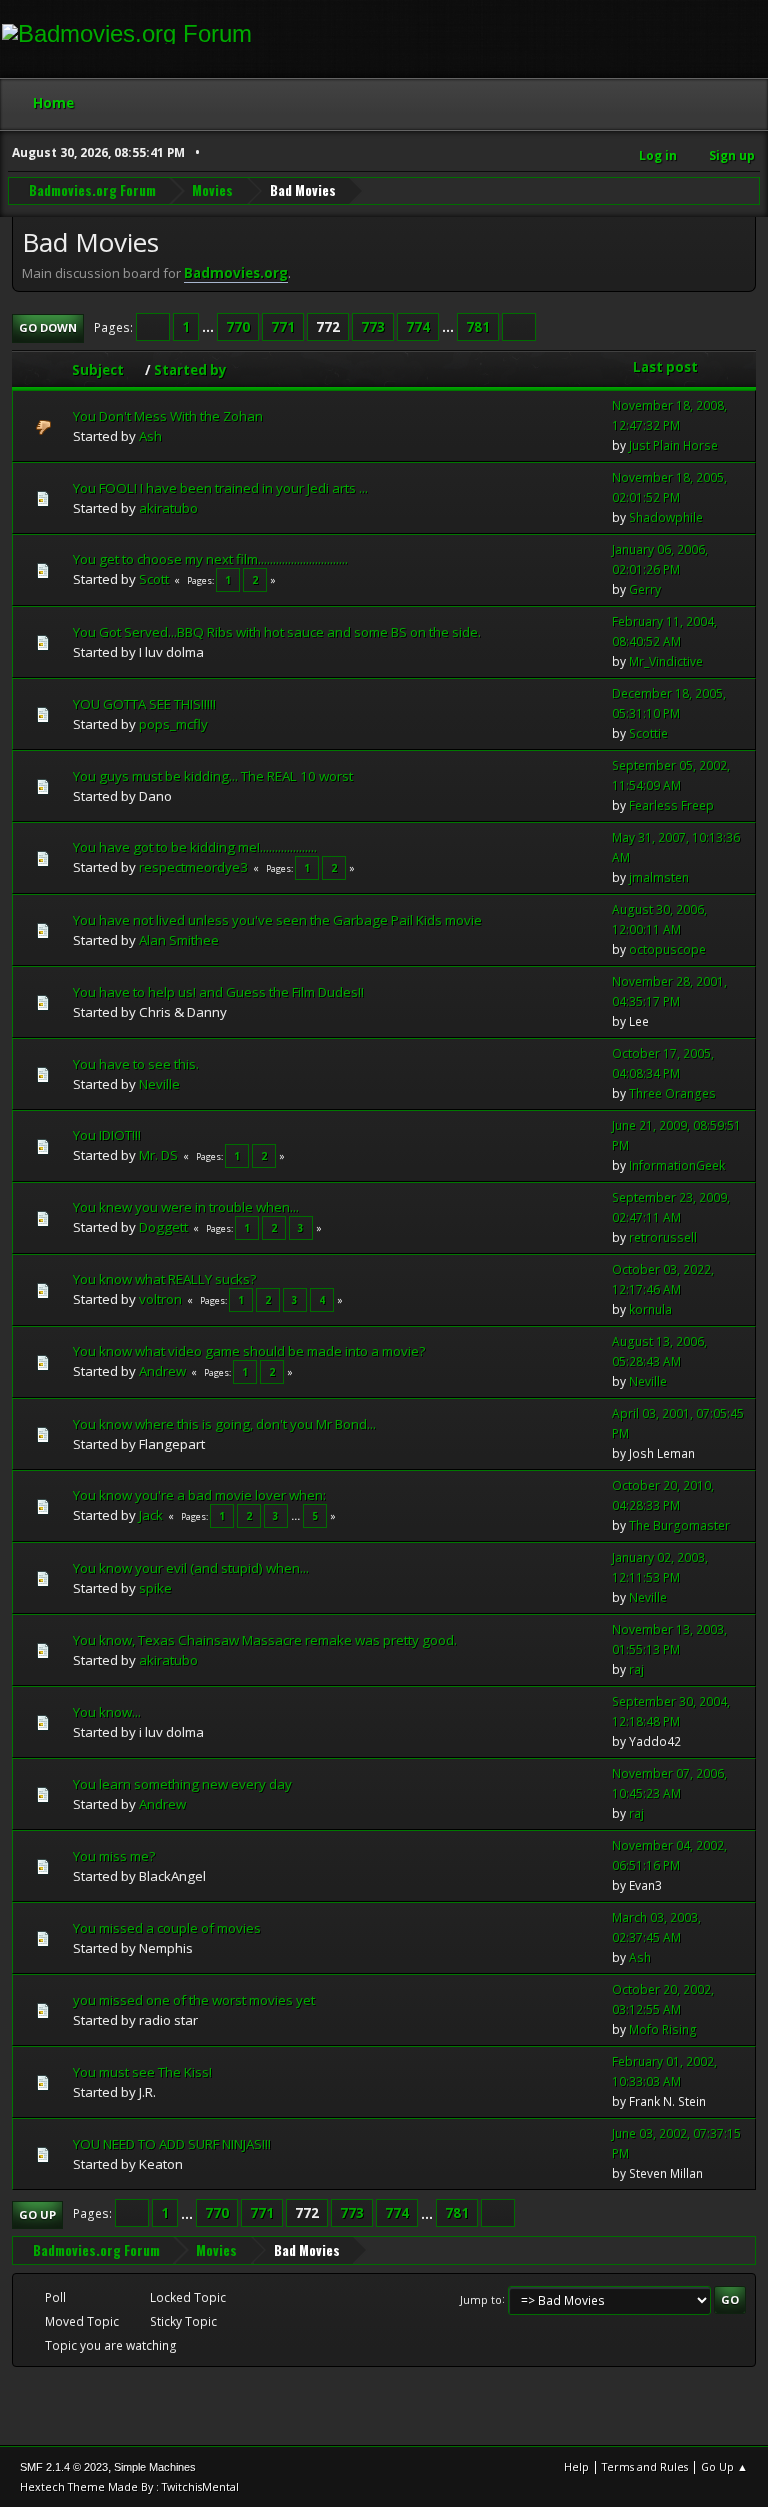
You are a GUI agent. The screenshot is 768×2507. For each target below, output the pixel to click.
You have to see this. (136, 1064)
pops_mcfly (173, 724)
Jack (151, 1515)
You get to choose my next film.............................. (210, 559)
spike (155, 1588)
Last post (665, 367)
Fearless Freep (671, 805)
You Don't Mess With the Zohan (168, 416)
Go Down (48, 327)
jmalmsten (659, 877)
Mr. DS (158, 1155)
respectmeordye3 (193, 867)
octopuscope (667, 949)
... (209, 327)
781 (478, 327)
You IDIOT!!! (107, 1135)
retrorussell (663, 1237)
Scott (154, 579)
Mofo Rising (663, 2029)
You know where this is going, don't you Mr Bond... (224, 1424)
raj (636, 1669)
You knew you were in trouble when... (186, 1207)
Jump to (481, 2298)
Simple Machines (155, 2467)
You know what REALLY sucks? (164, 1279)
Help (576, 2466)
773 (373, 327)
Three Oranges (672, 1093)
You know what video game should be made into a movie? (249, 1351)
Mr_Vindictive (666, 661)
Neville (159, 1084)
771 (283, 327)
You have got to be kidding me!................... (195, 847)
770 (238, 327)
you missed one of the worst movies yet (194, 2000)
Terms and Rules (645, 2466)
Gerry (645, 589)
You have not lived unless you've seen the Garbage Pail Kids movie (277, 920)
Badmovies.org (236, 273)
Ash (150, 436)
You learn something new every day (182, 1784)
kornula (650, 1309)
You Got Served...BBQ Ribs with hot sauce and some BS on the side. (277, 632)
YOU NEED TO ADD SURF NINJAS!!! (172, 2144)
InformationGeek (677, 1165)
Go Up (37, 2214)
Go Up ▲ (724, 2466)
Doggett (163, 1227)
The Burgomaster (679, 1525)
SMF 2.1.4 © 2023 (64, 2467)
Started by (190, 370)
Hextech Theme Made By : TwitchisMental (129, 2486)
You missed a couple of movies (167, 1928)
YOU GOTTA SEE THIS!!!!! (144, 704)
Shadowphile (666, 517)
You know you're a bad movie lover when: (199, 1495)
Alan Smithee (179, 940)
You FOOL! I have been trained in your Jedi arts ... (220, 488)
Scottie (648, 733)
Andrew (162, 1371)
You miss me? (114, 1856)
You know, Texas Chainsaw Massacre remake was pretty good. (265, 1640)
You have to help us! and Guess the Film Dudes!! (218, 992)
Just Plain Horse (673, 445)
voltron (160, 1299)
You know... (107, 1712)
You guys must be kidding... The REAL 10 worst (213, 776)
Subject (98, 370)
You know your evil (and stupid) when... (191, 1568)
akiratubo (168, 508)
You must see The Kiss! (142, 2072)
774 (418, 327)
